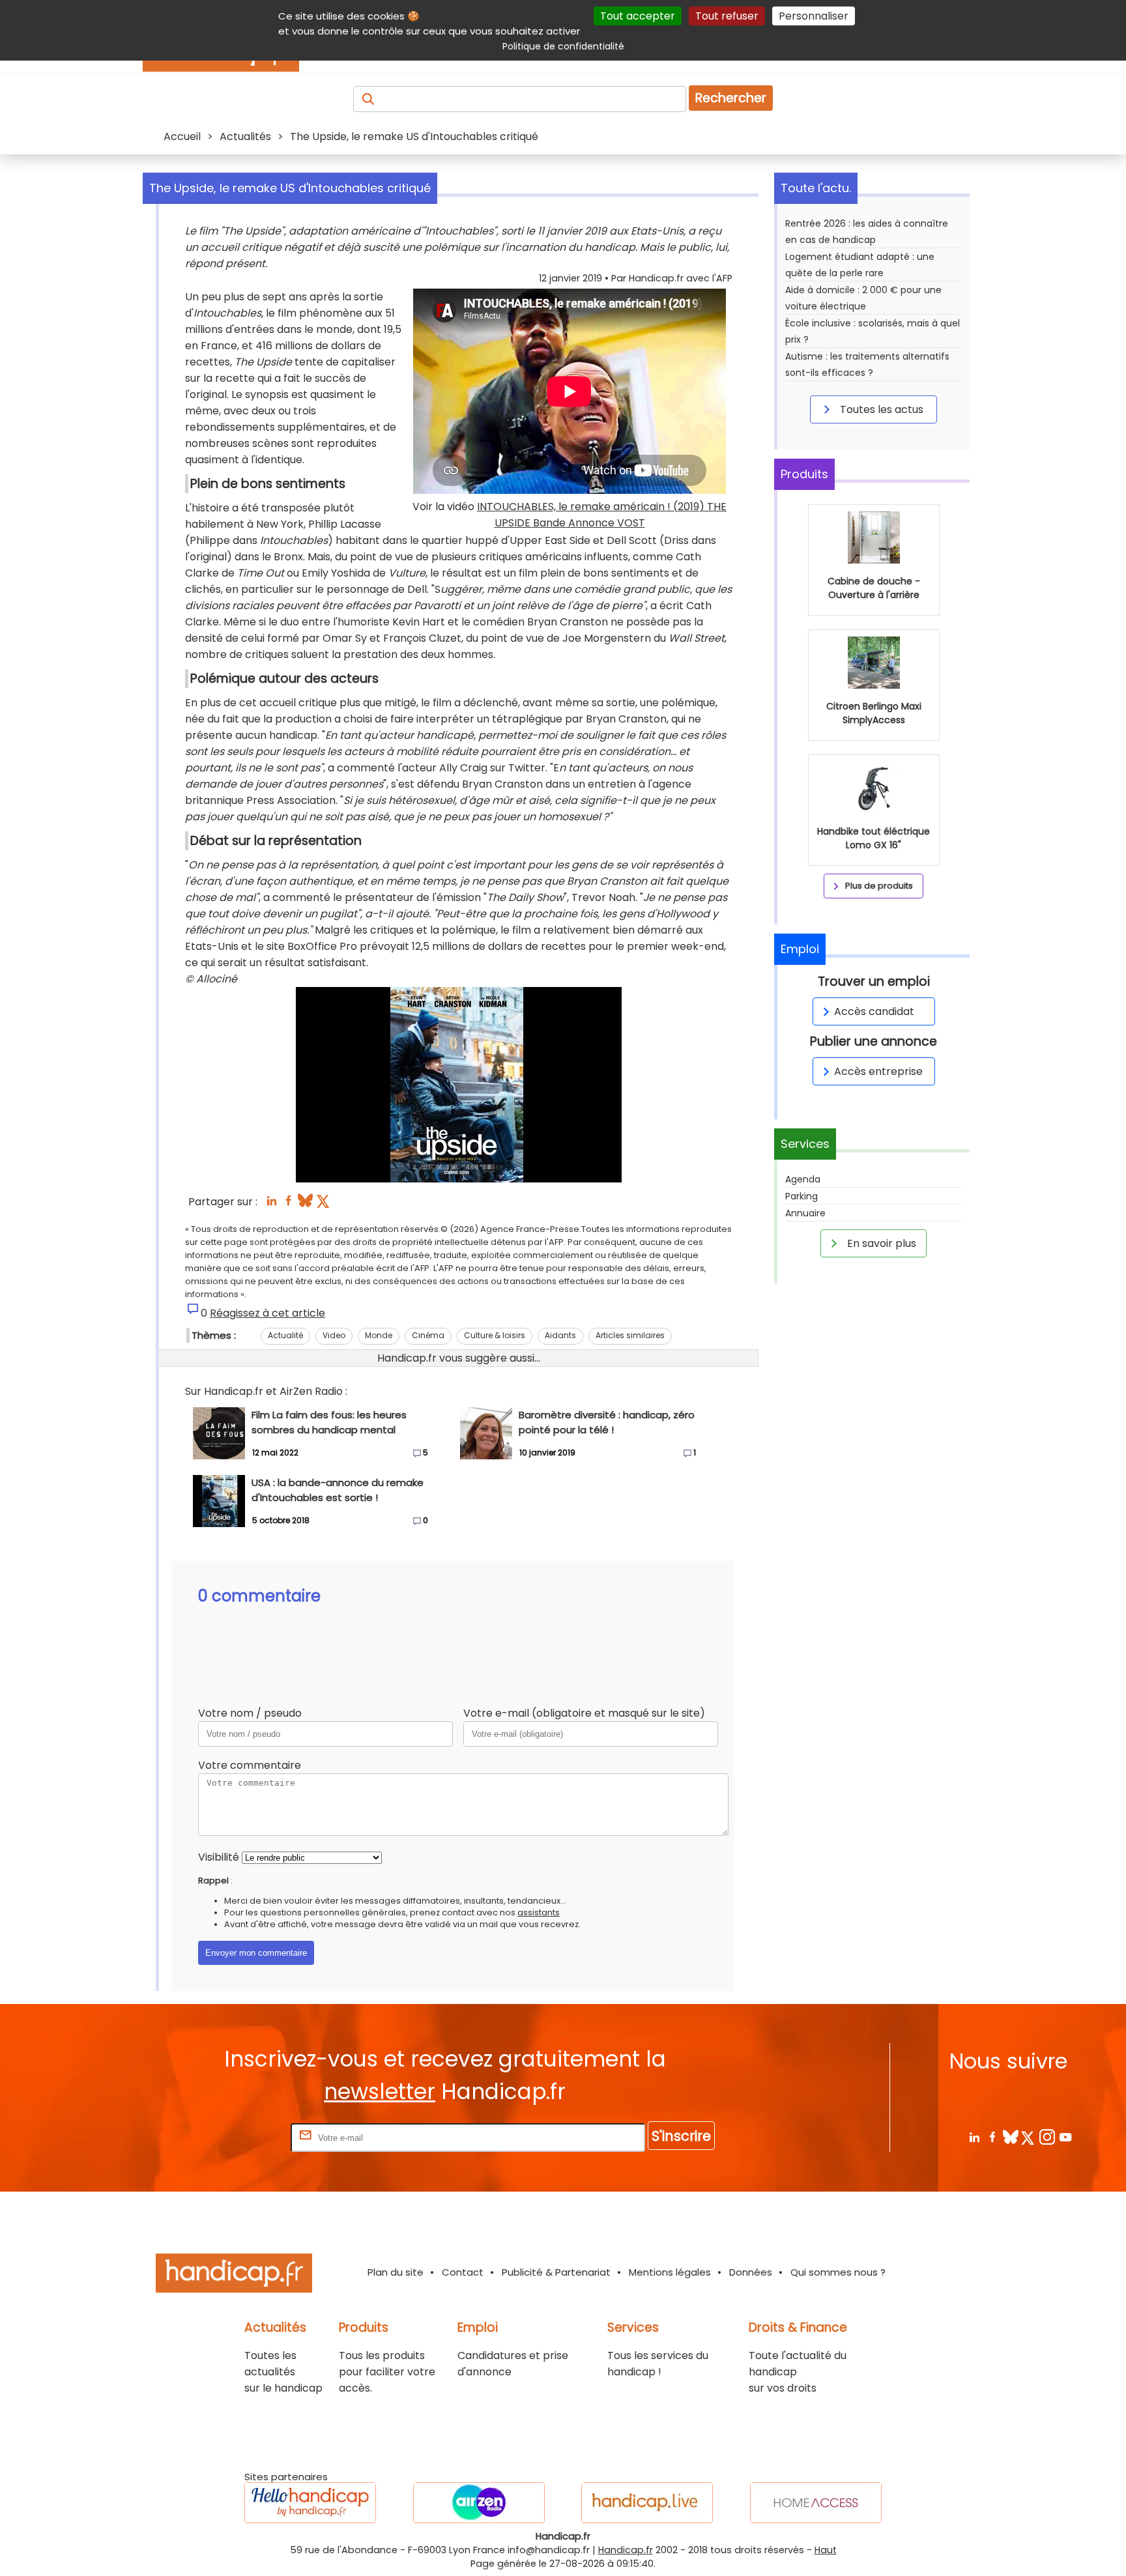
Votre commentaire (250, 1765)
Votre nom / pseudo (250, 1713)
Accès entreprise (878, 1071)
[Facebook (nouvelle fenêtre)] (288, 1204)
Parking (801, 1196)
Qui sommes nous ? (838, 2272)
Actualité (285, 1335)
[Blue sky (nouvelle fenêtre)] (305, 1204)
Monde (379, 1335)
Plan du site (396, 2272)
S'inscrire (681, 2136)
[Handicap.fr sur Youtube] (1065, 2137)
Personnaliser (814, 16)
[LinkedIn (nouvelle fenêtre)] (271, 1204)
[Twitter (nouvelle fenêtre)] (324, 1204)
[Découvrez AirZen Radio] (479, 2503)
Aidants (560, 1335)
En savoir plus (880, 1243)
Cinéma (428, 1335)
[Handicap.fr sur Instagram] (1047, 2137)
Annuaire (805, 1213)
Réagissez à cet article (267, 1313)
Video (334, 1335)
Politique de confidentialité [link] (563, 46)
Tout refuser (727, 16)
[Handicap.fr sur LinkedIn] (974, 2137)
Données (751, 2272)
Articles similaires (630, 1335)
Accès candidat (874, 1011)
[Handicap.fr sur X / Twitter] (1029, 2137)
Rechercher (731, 98)
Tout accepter (638, 16)
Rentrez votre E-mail (236, 2137)
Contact (463, 2272)
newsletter (380, 2092)
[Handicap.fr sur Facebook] (992, 2137)
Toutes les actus (880, 409)
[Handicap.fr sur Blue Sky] (1010, 2137)
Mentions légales (670, 2272)
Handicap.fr (626, 2550)
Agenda (803, 1179)
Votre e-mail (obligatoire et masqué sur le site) (584, 1713)
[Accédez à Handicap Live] (647, 2503)
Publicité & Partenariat (556, 2272)
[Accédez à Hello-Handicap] (310, 2503)
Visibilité (219, 1857)
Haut (826, 2550)
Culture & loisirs (495, 1335)
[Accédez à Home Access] (816, 2503)
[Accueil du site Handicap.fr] (234, 2275)
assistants (539, 1912)
